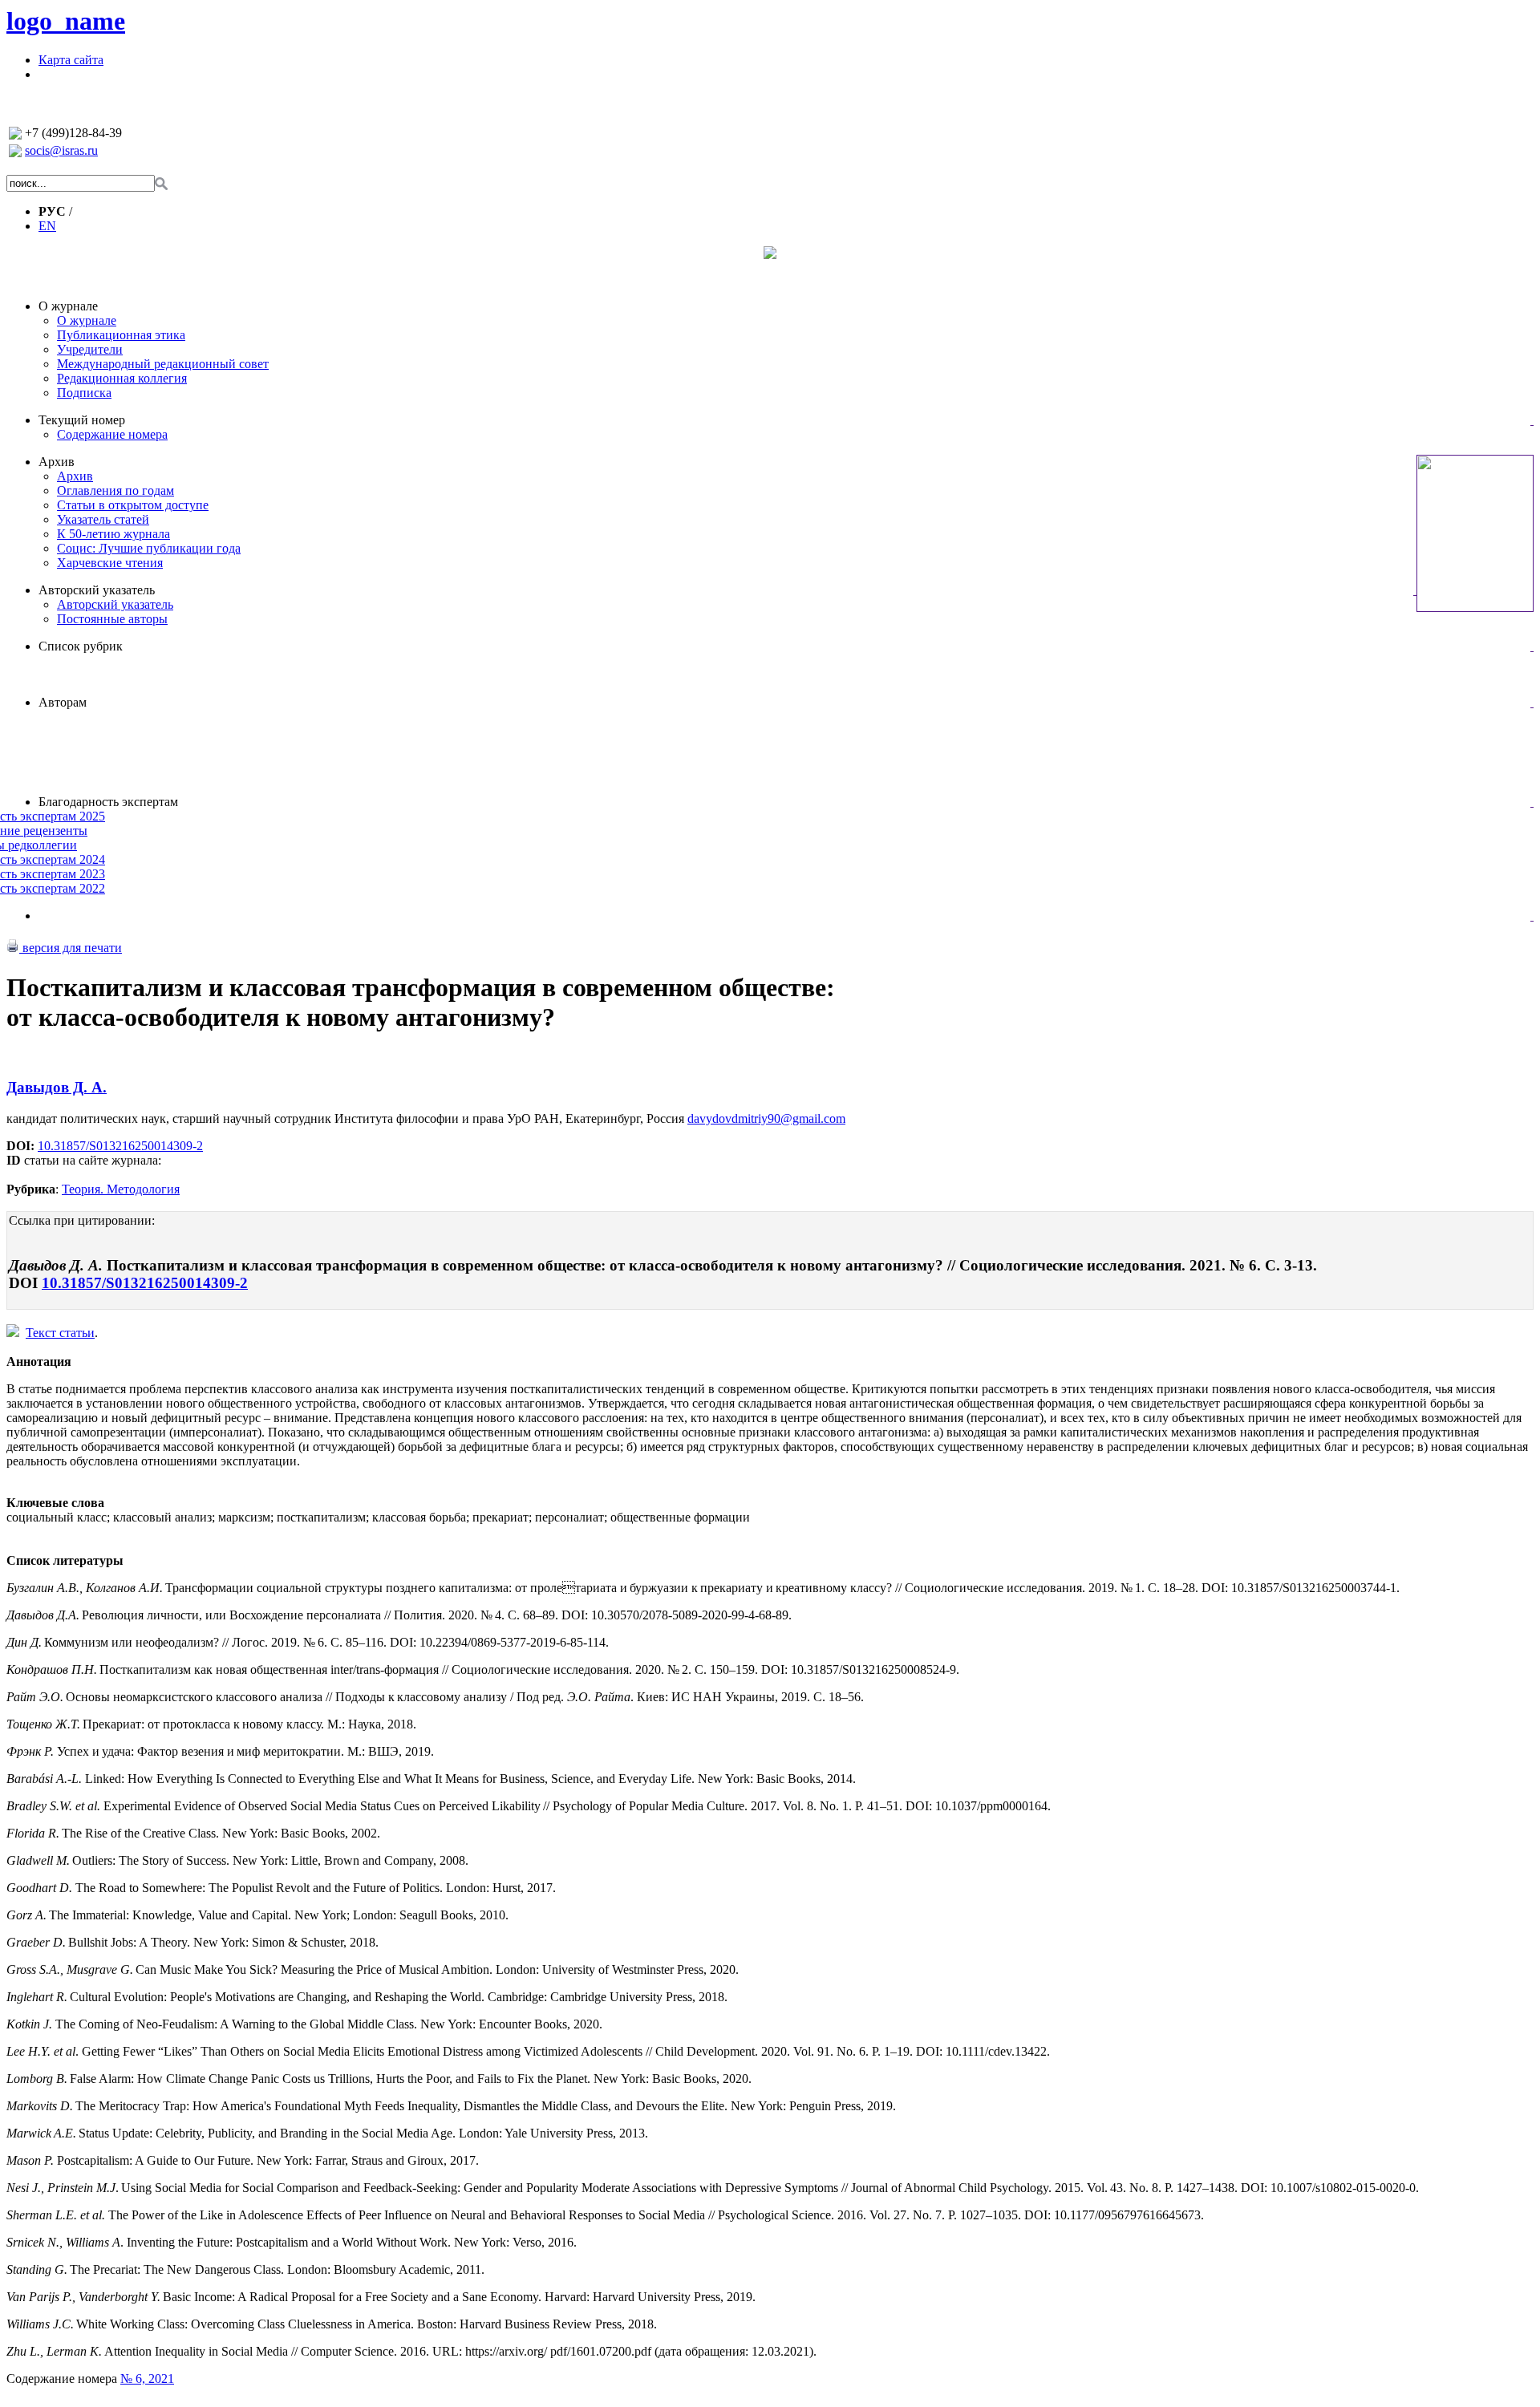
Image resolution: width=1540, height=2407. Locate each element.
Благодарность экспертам (108, 802)
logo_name (66, 21)
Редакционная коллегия (122, 378)
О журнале (68, 306)
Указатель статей (103, 519)
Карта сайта (71, 60)
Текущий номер (82, 420)
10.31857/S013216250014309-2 (120, 1146)
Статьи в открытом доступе (133, 505)
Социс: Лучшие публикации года (149, 548)
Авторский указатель (97, 590)
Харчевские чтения (110, 563)
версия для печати (71, 948)
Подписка (84, 393)
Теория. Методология (121, 1189)
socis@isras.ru (61, 150)
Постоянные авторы (112, 619)
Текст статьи (60, 1333)
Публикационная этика (121, 335)
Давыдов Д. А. (57, 1087)
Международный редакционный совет (163, 364)
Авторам (63, 702)
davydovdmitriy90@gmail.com (766, 1118)
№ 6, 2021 (147, 2379)
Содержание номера (112, 434)
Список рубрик (81, 646)
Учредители (90, 349)
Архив (57, 462)
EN (47, 226)
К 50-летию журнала (113, 534)
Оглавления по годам (115, 490)
